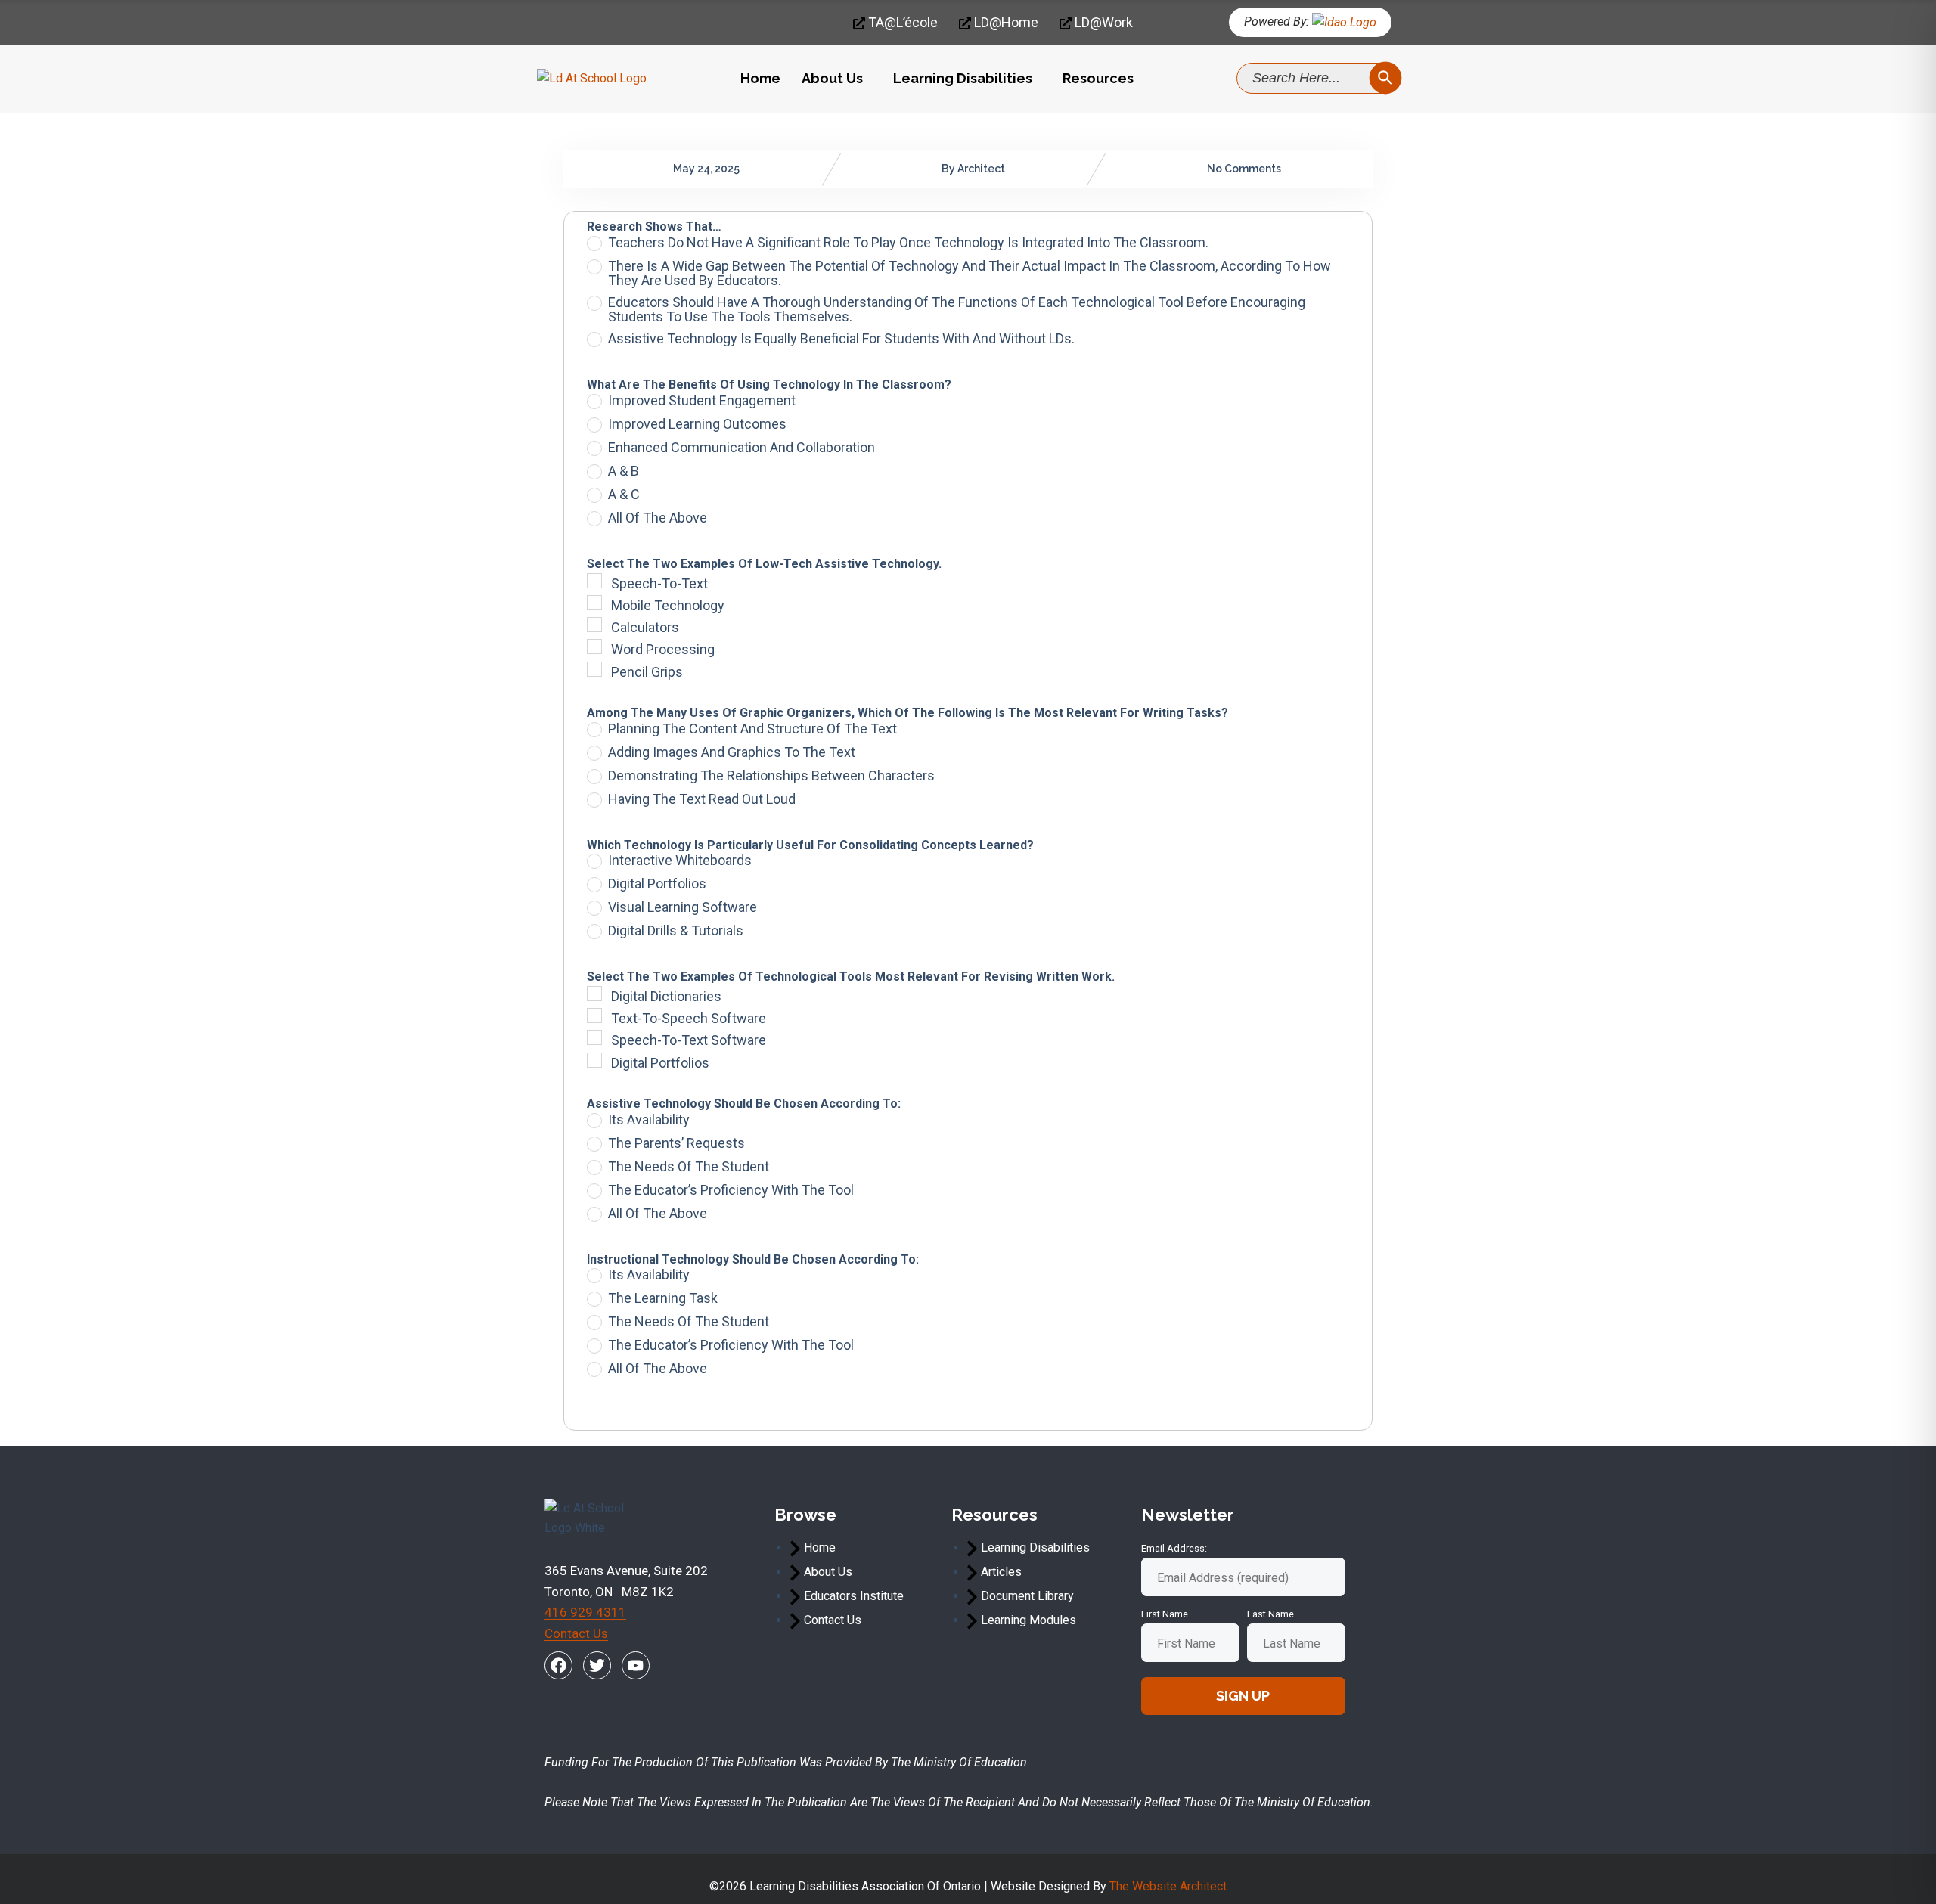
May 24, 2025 (706, 169)
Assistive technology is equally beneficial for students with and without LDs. (841, 339)
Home (760, 78)
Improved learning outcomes (697, 424)
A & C (624, 495)
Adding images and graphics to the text (732, 752)
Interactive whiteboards (680, 861)
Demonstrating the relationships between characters (771, 776)
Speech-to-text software (689, 1040)
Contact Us (576, 1633)
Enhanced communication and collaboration (742, 448)
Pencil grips (647, 672)
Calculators (645, 627)
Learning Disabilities (963, 78)
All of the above (658, 518)
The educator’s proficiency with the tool (731, 1190)
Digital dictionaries (666, 996)
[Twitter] (597, 1665)
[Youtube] (636, 1665)
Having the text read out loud (702, 799)
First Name (1165, 1614)
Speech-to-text (659, 583)
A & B (624, 471)
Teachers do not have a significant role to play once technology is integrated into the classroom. (908, 243)
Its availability (649, 1120)
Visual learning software (683, 907)
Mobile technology (668, 605)
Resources (1098, 78)
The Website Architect (1168, 1886)
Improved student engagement (702, 401)
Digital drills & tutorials (676, 931)
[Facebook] (558, 1665)
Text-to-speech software (689, 1018)
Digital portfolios (657, 884)
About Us (832, 78)
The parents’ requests (676, 1143)
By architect (973, 169)
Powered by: (1277, 22)
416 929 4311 (585, 1612)
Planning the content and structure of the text (752, 729)
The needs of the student (689, 1167)
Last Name (1270, 1614)
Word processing (663, 649)
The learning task (663, 1298)
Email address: (1174, 1548)
